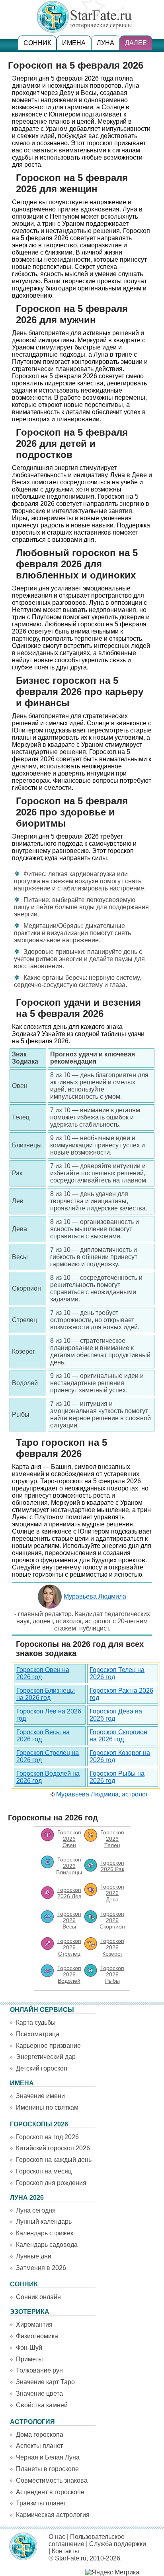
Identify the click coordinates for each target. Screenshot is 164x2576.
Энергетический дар (46, 2057)
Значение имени (40, 2096)
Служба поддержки (118, 2544)
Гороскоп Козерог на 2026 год (120, 1756)
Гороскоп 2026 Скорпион (112, 1920)
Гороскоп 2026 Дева (112, 1893)
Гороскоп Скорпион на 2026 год (118, 1736)
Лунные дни (34, 2256)
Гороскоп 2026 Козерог (112, 1947)
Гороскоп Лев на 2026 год (49, 1715)
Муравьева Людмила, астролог (102, 1794)
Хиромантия (34, 2324)
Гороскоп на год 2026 (47, 2137)
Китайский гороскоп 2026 (53, 2148)
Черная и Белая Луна (48, 2457)
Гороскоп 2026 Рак (112, 1866)
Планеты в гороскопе (47, 2469)
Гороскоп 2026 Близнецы (69, 1866)
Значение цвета (39, 2393)
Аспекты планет (39, 2446)
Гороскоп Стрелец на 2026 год (48, 1756)
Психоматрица (38, 2034)
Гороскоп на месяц (44, 2171)
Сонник (37, 43)
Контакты (65, 2551)
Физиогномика (37, 2336)
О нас (57, 2537)
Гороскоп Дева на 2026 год (116, 1715)
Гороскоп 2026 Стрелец (69, 1947)
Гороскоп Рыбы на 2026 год (117, 1777)
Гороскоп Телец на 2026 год (117, 1673)
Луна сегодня (36, 2210)
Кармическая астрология (53, 2515)
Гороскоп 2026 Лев (69, 1893)
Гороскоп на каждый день (54, 2160)
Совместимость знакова (52, 2480)
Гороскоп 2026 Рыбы (112, 1974)
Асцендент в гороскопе (50, 2492)
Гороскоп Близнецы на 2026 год (46, 1694)
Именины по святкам (47, 2107)
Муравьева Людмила (95, 1596)
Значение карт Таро (45, 2382)
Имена (74, 43)
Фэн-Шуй (29, 2348)
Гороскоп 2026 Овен (69, 1839)
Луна (105, 43)
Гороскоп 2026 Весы (69, 1920)
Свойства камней (42, 2405)
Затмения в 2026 (41, 2268)
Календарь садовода (47, 2245)
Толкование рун (39, 2370)
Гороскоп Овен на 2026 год (43, 1673)
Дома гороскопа (40, 2435)
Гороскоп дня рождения (51, 2183)
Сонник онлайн (38, 2297)
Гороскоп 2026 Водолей (69, 1974)
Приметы (29, 2359)
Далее (136, 43)
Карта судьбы (36, 2022)
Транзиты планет (41, 2503)
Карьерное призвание (48, 2046)
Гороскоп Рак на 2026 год (121, 1694)
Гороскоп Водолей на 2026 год (48, 1777)
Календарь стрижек (45, 2233)
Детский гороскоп (42, 2068)
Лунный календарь (44, 2222)
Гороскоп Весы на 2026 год (43, 1736)
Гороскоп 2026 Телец (112, 1839)
